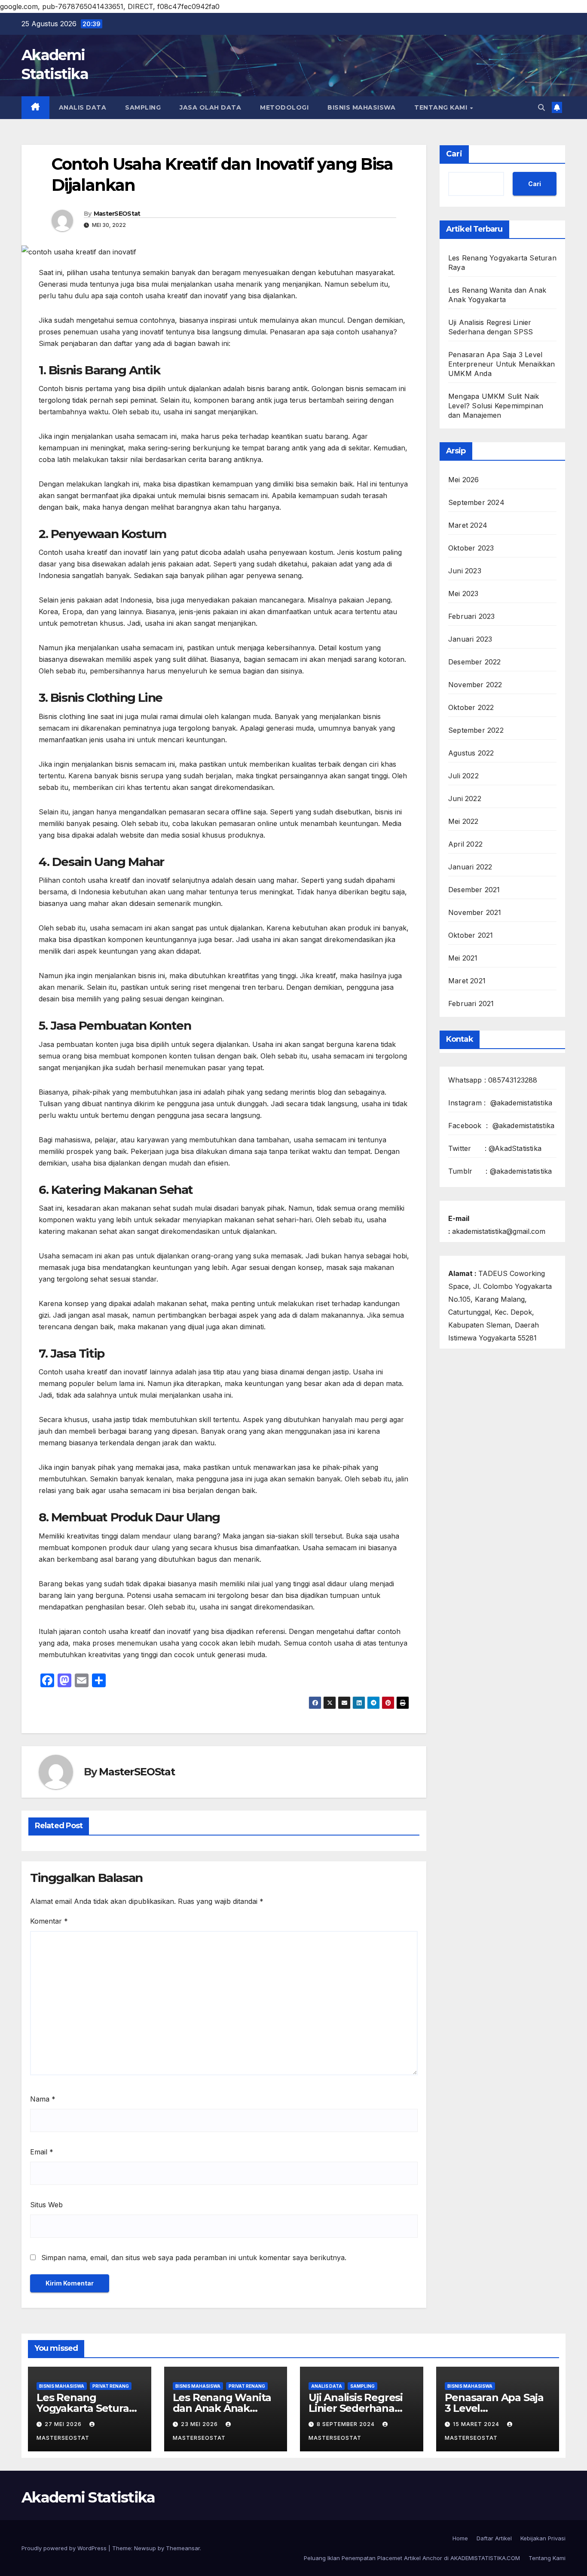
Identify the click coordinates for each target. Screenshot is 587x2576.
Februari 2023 (472, 616)
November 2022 (475, 685)
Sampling (143, 107)
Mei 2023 (463, 594)
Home (460, 2538)
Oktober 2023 (471, 548)
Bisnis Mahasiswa (361, 107)
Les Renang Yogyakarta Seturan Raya (86, 2408)
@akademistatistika (521, 1103)
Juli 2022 (463, 776)
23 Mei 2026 (200, 2424)
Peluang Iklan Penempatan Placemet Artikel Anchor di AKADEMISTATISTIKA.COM (412, 2558)
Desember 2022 (475, 662)
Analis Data (83, 107)
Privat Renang (111, 2386)
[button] (541, 107)
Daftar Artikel (494, 2538)
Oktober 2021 (471, 935)
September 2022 (476, 730)
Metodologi (284, 107)
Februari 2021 (471, 1003)
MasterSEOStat (117, 214)
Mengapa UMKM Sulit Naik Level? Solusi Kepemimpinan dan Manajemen (496, 406)
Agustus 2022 (471, 753)
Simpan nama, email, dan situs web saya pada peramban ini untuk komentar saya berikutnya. (194, 2258)
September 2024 (476, 502)
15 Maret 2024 (477, 2424)
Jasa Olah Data (210, 107)
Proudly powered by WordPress (65, 2548)
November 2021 (475, 912)
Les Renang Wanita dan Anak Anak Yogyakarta (222, 2408)
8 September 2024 (347, 2424)
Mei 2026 (464, 480)
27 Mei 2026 (64, 2424)
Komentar (49, 1921)
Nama (43, 2099)
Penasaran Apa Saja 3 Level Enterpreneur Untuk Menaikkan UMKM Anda (502, 364)
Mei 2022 (463, 821)
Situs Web (46, 2205)
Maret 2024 (468, 525)
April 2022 (465, 844)
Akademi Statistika (88, 2497)
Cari (454, 154)
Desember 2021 (474, 890)
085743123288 (513, 1080)
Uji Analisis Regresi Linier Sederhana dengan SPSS (356, 2408)
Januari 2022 (470, 867)
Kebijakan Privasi (543, 2538)
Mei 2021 (463, 958)
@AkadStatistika (515, 1148)
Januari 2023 (470, 639)
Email (42, 2152)
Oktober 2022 (471, 707)
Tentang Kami (442, 107)
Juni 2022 (465, 798)
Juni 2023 (465, 571)
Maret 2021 (467, 981)
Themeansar (183, 2548)
